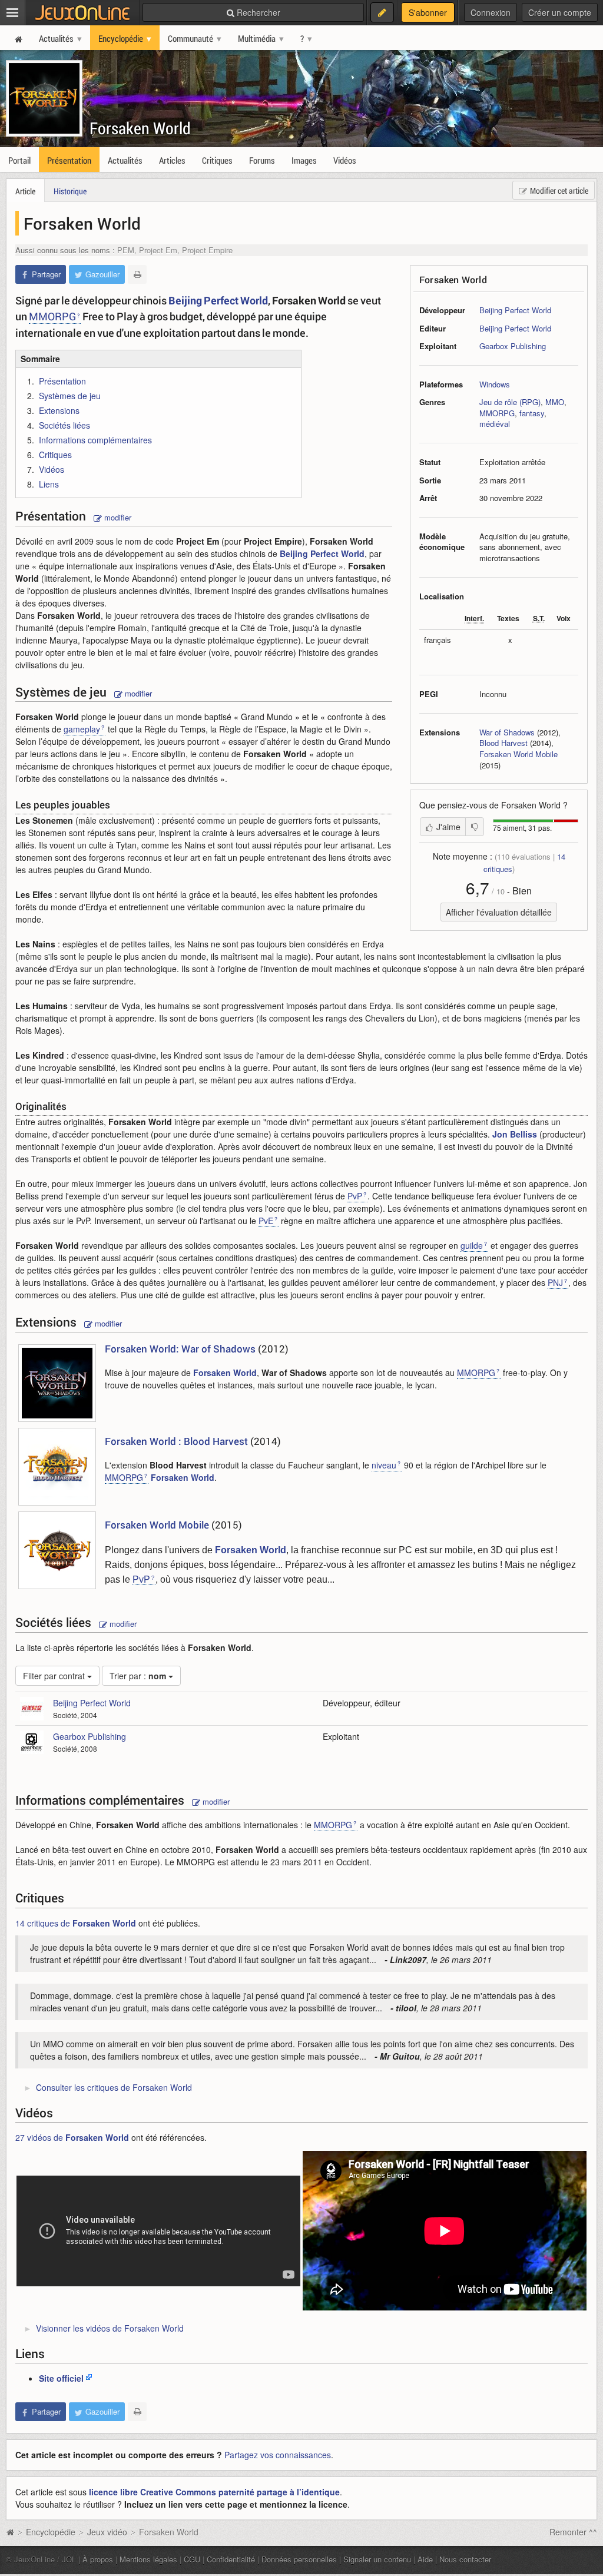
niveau (384, 1465)
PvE (266, 1221)
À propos (98, 2559)
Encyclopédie (51, 2532)
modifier (117, 517)
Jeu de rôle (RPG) (510, 402)
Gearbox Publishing (513, 346)
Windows (495, 384)
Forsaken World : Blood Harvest (178, 1441)
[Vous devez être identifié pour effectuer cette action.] (475, 827)
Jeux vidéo (107, 2532)
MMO (555, 402)
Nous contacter (465, 2559)
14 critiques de (76, 1923)
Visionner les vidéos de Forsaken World (110, 2328)
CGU (192, 2559)
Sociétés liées (64, 425)
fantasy (532, 413)
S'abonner (428, 12)
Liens (49, 484)
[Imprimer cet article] (137, 274)
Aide (425, 2559)
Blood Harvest (503, 743)
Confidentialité (231, 2559)
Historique (70, 191)
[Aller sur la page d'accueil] (10, 2532)
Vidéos (52, 469)
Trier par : (138, 1676)
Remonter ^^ (573, 2532)
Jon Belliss (515, 1134)
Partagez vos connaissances (278, 2455)
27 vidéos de (72, 2137)
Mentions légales (148, 2559)
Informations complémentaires (95, 440)
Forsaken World (140, 128)
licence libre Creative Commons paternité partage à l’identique (214, 2492)
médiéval (495, 424)
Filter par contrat (55, 1676)
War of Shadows (507, 732)
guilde (472, 1245)
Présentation (62, 381)
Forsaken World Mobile (518, 754)
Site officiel (61, 2378)
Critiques (55, 455)
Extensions (59, 410)
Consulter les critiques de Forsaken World (114, 2087)
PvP (355, 1196)
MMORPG (497, 413)
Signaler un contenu (377, 2559)
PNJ (555, 1282)
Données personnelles (299, 2559)
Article (25, 191)
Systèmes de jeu (70, 396)
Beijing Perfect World (515, 310)
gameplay (82, 729)
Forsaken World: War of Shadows (180, 1349)
